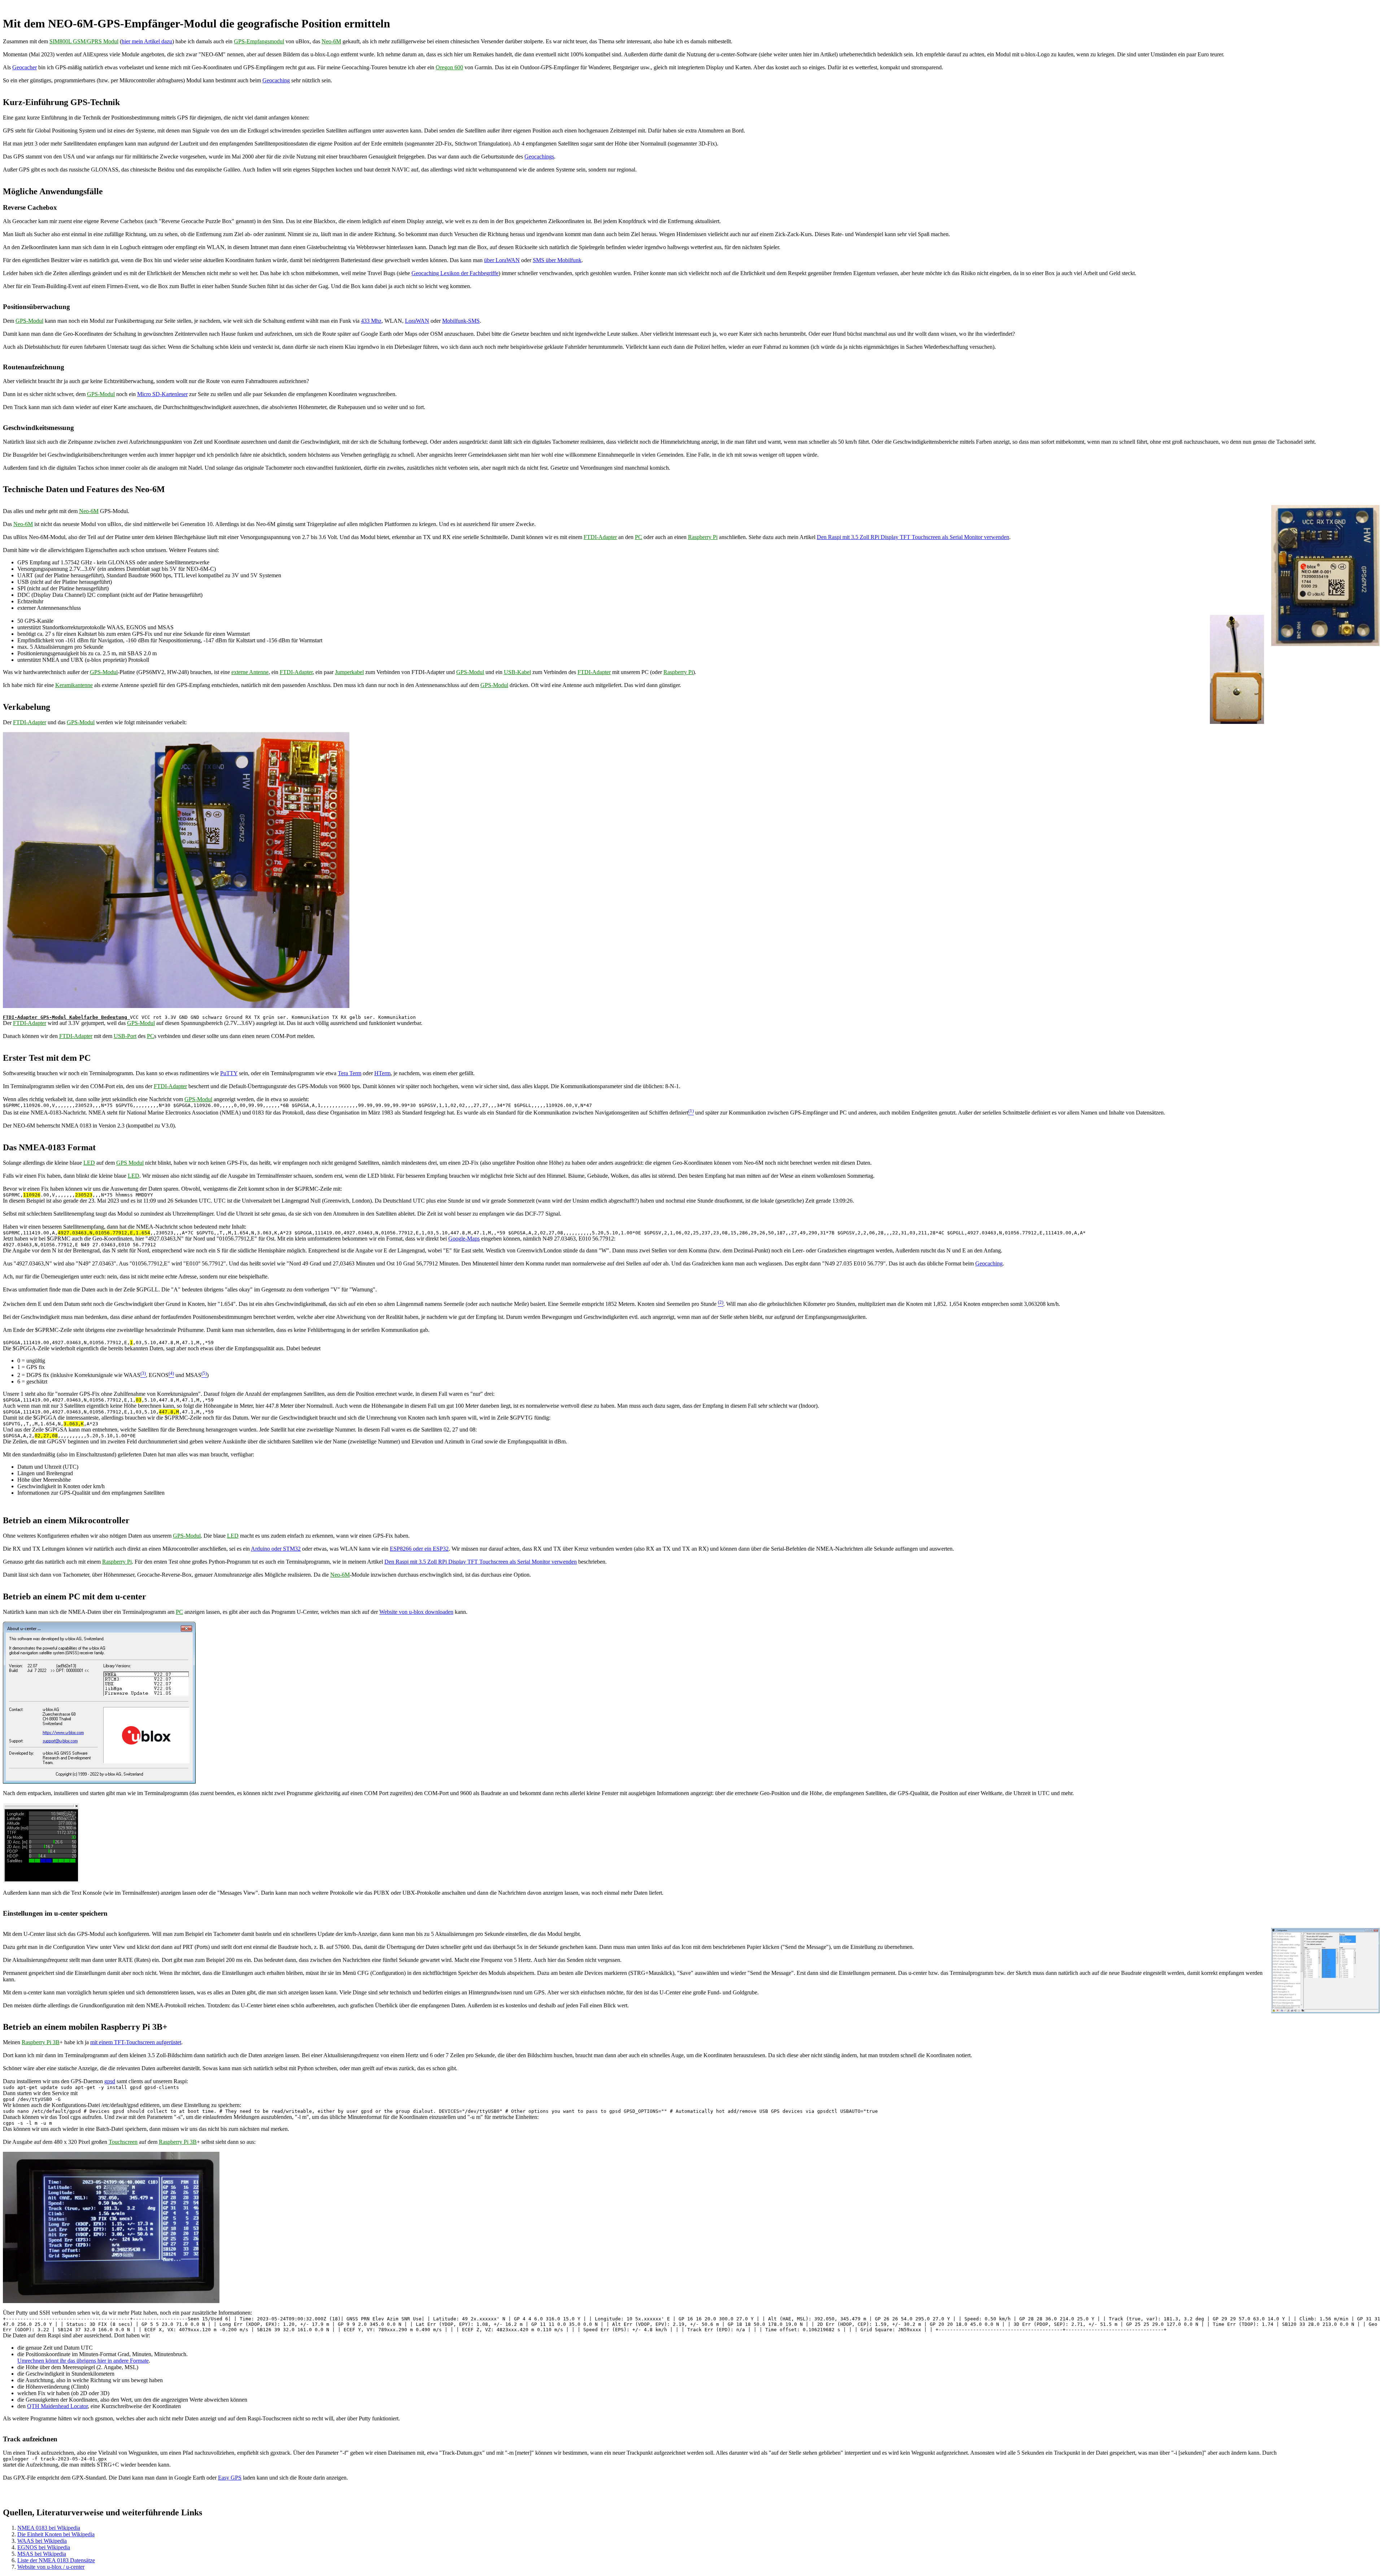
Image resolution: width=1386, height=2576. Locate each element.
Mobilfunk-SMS (461, 321)
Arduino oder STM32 (276, 1549)
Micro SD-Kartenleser (162, 394)
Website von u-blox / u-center (51, 2567)
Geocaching (276, 80)
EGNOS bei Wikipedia (44, 2547)
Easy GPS (230, 2478)
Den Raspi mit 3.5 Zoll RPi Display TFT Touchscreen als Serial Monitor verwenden (913, 537)
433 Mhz (371, 321)
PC (638, 537)
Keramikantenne (74, 685)
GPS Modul (130, 1163)
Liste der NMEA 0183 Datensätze (56, 2560)
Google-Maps (464, 1239)
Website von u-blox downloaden (416, 1612)
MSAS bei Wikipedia (42, 2554)
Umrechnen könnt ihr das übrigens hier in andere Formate (83, 2361)
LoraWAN (417, 321)
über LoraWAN (502, 260)
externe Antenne (250, 672)
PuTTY (229, 1073)
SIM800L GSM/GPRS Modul (84, 41)
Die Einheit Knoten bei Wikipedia (56, 2534)
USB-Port (125, 1036)
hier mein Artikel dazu (147, 41)
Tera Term (350, 1073)
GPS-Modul (29, 321)
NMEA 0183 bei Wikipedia (49, 2528)
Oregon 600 (449, 67)
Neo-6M (331, 41)
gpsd (110, 2081)
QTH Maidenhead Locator (57, 2406)
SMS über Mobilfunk (557, 260)
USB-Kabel (517, 672)
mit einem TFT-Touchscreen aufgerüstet (136, 2042)
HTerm (382, 1073)
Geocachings (539, 157)
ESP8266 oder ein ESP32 (419, 1549)
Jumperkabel (349, 672)
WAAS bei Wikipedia (42, 2541)
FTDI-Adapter (600, 537)
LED (89, 1163)
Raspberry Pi (703, 537)
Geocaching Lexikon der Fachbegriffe (455, 273)
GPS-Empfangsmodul (259, 41)
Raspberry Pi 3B (41, 2042)
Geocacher (25, 67)
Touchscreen (123, 2142)
